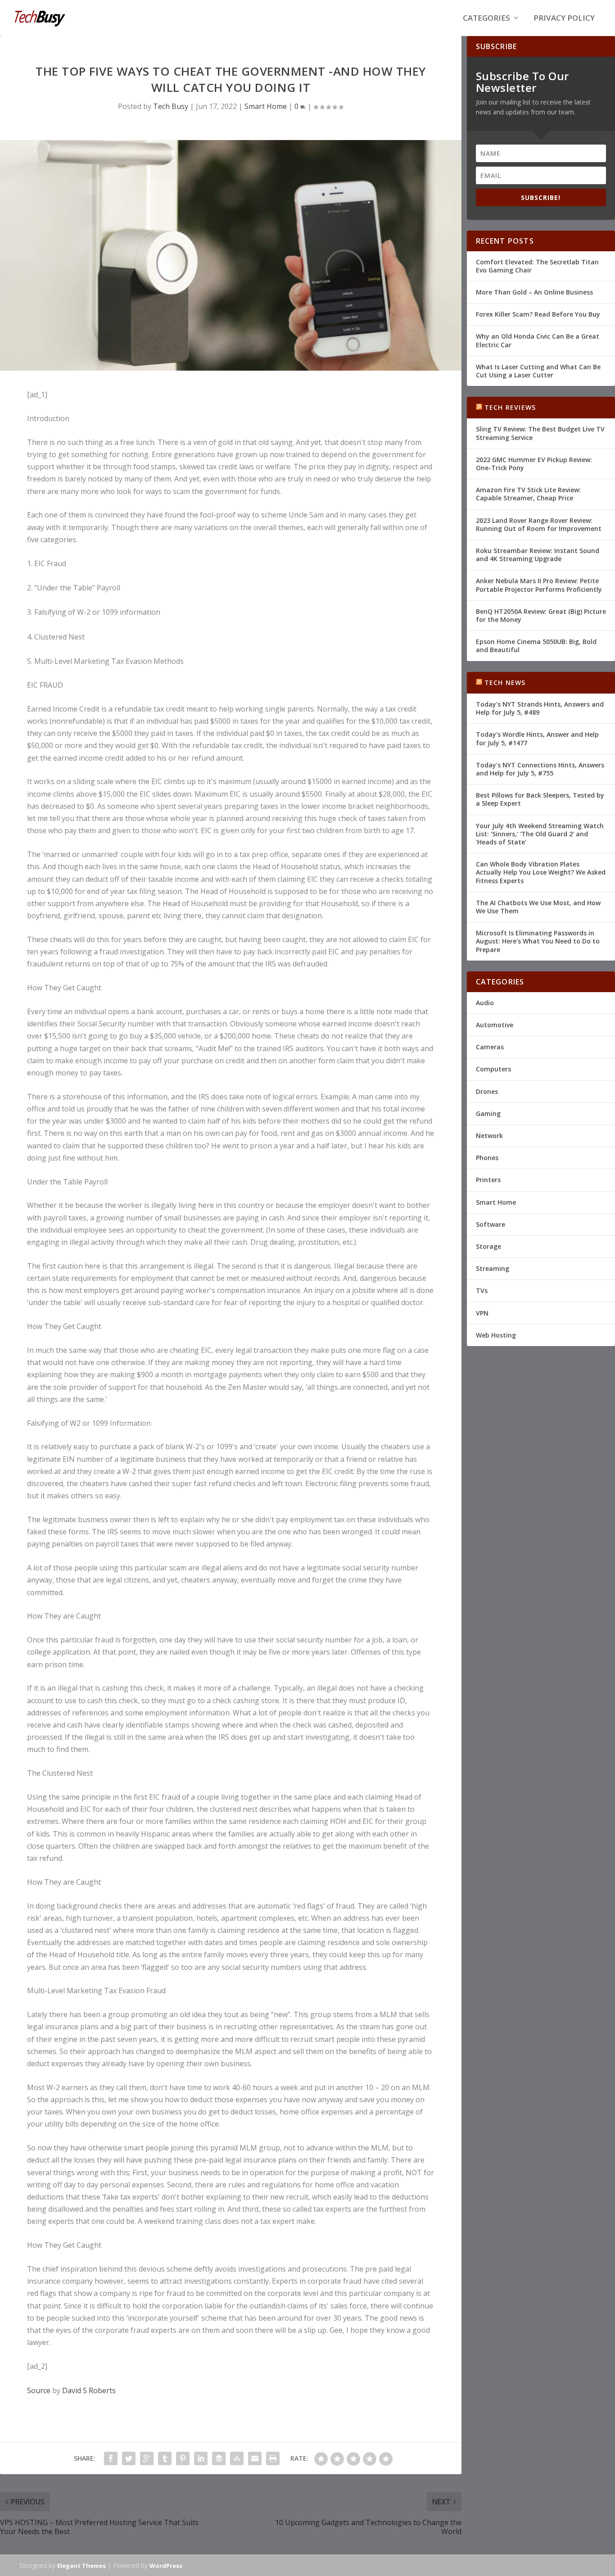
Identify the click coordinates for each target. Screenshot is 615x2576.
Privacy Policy (564, 19)
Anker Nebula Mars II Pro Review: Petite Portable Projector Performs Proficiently (539, 585)
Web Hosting (496, 1335)
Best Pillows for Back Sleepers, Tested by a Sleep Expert (540, 799)
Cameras (490, 1047)
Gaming (488, 1113)
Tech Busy (171, 106)
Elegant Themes (81, 2566)
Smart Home (266, 106)
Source (39, 2390)
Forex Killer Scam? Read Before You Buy (538, 314)
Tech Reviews (510, 407)
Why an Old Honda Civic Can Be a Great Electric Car (538, 340)
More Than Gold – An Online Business (534, 292)
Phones (487, 1158)
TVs (482, 1290)
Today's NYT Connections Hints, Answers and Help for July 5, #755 (540, 769)
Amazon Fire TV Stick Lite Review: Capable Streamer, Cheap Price (528, 494)
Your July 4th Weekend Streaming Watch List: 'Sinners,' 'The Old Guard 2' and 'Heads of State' (540, 834)
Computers (493, 1069)
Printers (488, 1180)
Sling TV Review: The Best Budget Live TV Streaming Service (540, 433)
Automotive (495, 1025)
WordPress (166, 2566)
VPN (482, 1313)
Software (491, 1224)
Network (489, 1136)
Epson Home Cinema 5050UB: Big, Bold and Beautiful (536, 646)
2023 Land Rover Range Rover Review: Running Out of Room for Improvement (539, 524)
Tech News (505, 683)
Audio (485, 1003)
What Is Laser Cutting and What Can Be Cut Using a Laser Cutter (538, 371)
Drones (487, 1091)
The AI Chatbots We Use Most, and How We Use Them (538, 907)
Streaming (493, 1268)
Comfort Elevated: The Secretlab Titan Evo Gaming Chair (537, 266)
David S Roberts (89, 2390)
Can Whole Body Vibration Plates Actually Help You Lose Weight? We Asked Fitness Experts (541, 872)
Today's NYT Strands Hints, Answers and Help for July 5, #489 (540, 708)
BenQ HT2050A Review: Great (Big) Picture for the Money (541, 615)
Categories (486, 19)
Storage (488, 1246)
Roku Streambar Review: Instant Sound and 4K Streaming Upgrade (538, 555)
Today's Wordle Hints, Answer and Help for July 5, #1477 (537, 738)
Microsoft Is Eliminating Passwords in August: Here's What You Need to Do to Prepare (538, 941)
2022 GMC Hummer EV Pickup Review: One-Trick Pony (534, 464)
